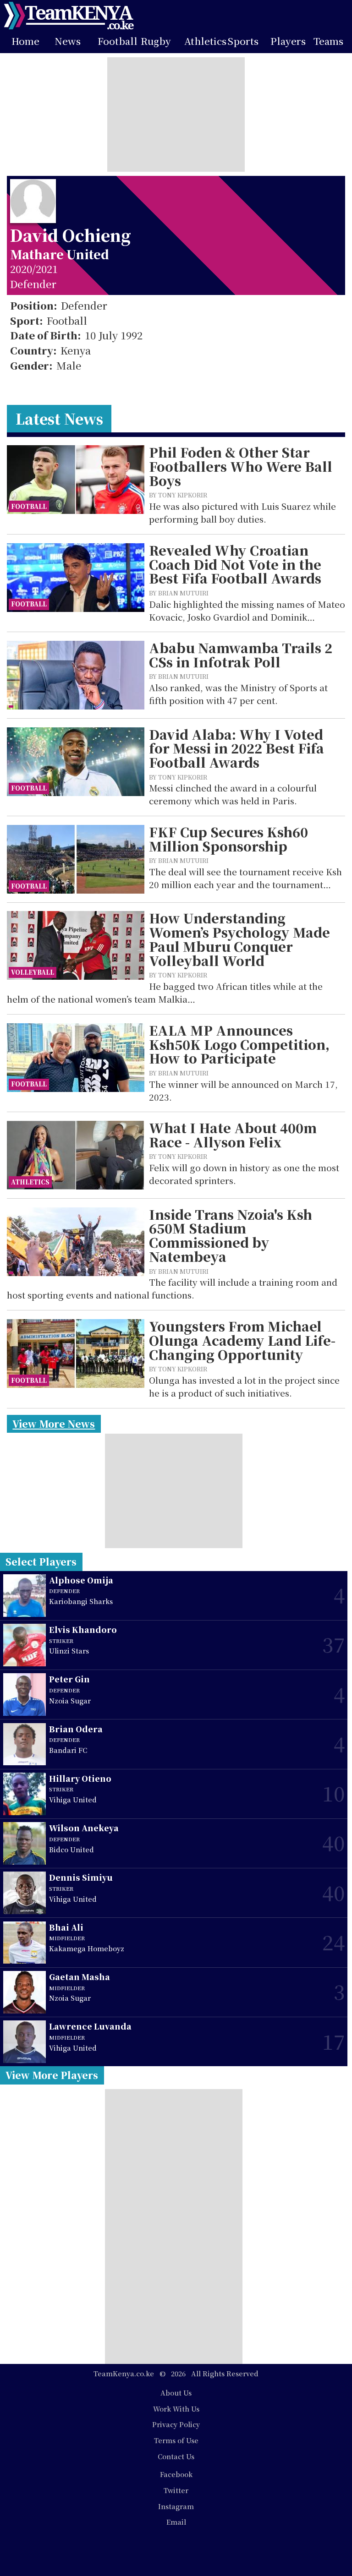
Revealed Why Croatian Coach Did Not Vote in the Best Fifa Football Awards (235, 564)
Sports (243, 41)
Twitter (176, 2490)
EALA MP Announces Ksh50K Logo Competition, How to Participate (239, 1044)
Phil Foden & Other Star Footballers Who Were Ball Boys (241, 466)
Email (176, 2522)
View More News (54, 1424)
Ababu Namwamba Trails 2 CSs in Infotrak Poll (241, 655)
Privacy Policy (176, 2424)
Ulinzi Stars (69, 1651)
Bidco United (71, 1849)
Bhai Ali (66, 1927)
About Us (176, 2393)
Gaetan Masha (80, 1977)
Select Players (41, 1561)
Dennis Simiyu (81, 1877)
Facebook (176, 2474)
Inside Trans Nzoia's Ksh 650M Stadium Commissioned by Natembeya (231, 1236)
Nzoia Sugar (70, 1700)
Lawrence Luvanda (90, 2026)
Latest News (59, 418)
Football (118, 41)
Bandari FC (68, 1750)
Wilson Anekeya (84, 1828)
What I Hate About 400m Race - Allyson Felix (233, 1135)
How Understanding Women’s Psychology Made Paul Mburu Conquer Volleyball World (239, 939)
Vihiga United (73, 1799)
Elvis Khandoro (83, 1629)
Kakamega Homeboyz (87, 1948)
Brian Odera (76, 1729)
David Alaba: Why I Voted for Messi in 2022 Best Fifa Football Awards (236, 748)
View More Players (52, 2075)
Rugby (156, 41)
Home (25, 41)
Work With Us (176, 2409)
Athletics (205, 41)
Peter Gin (69, 1679)
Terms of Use (176, 2440)
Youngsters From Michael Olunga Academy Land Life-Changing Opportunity (242, 1340)
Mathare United (60, 254)
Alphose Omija (81, 1580)
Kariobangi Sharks (81, 1601)
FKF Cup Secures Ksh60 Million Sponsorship (228, 839)
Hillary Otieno (80, 1778)
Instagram (176, 2506)
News (68, 41)
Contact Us (176, 2456)
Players (288, 41)
